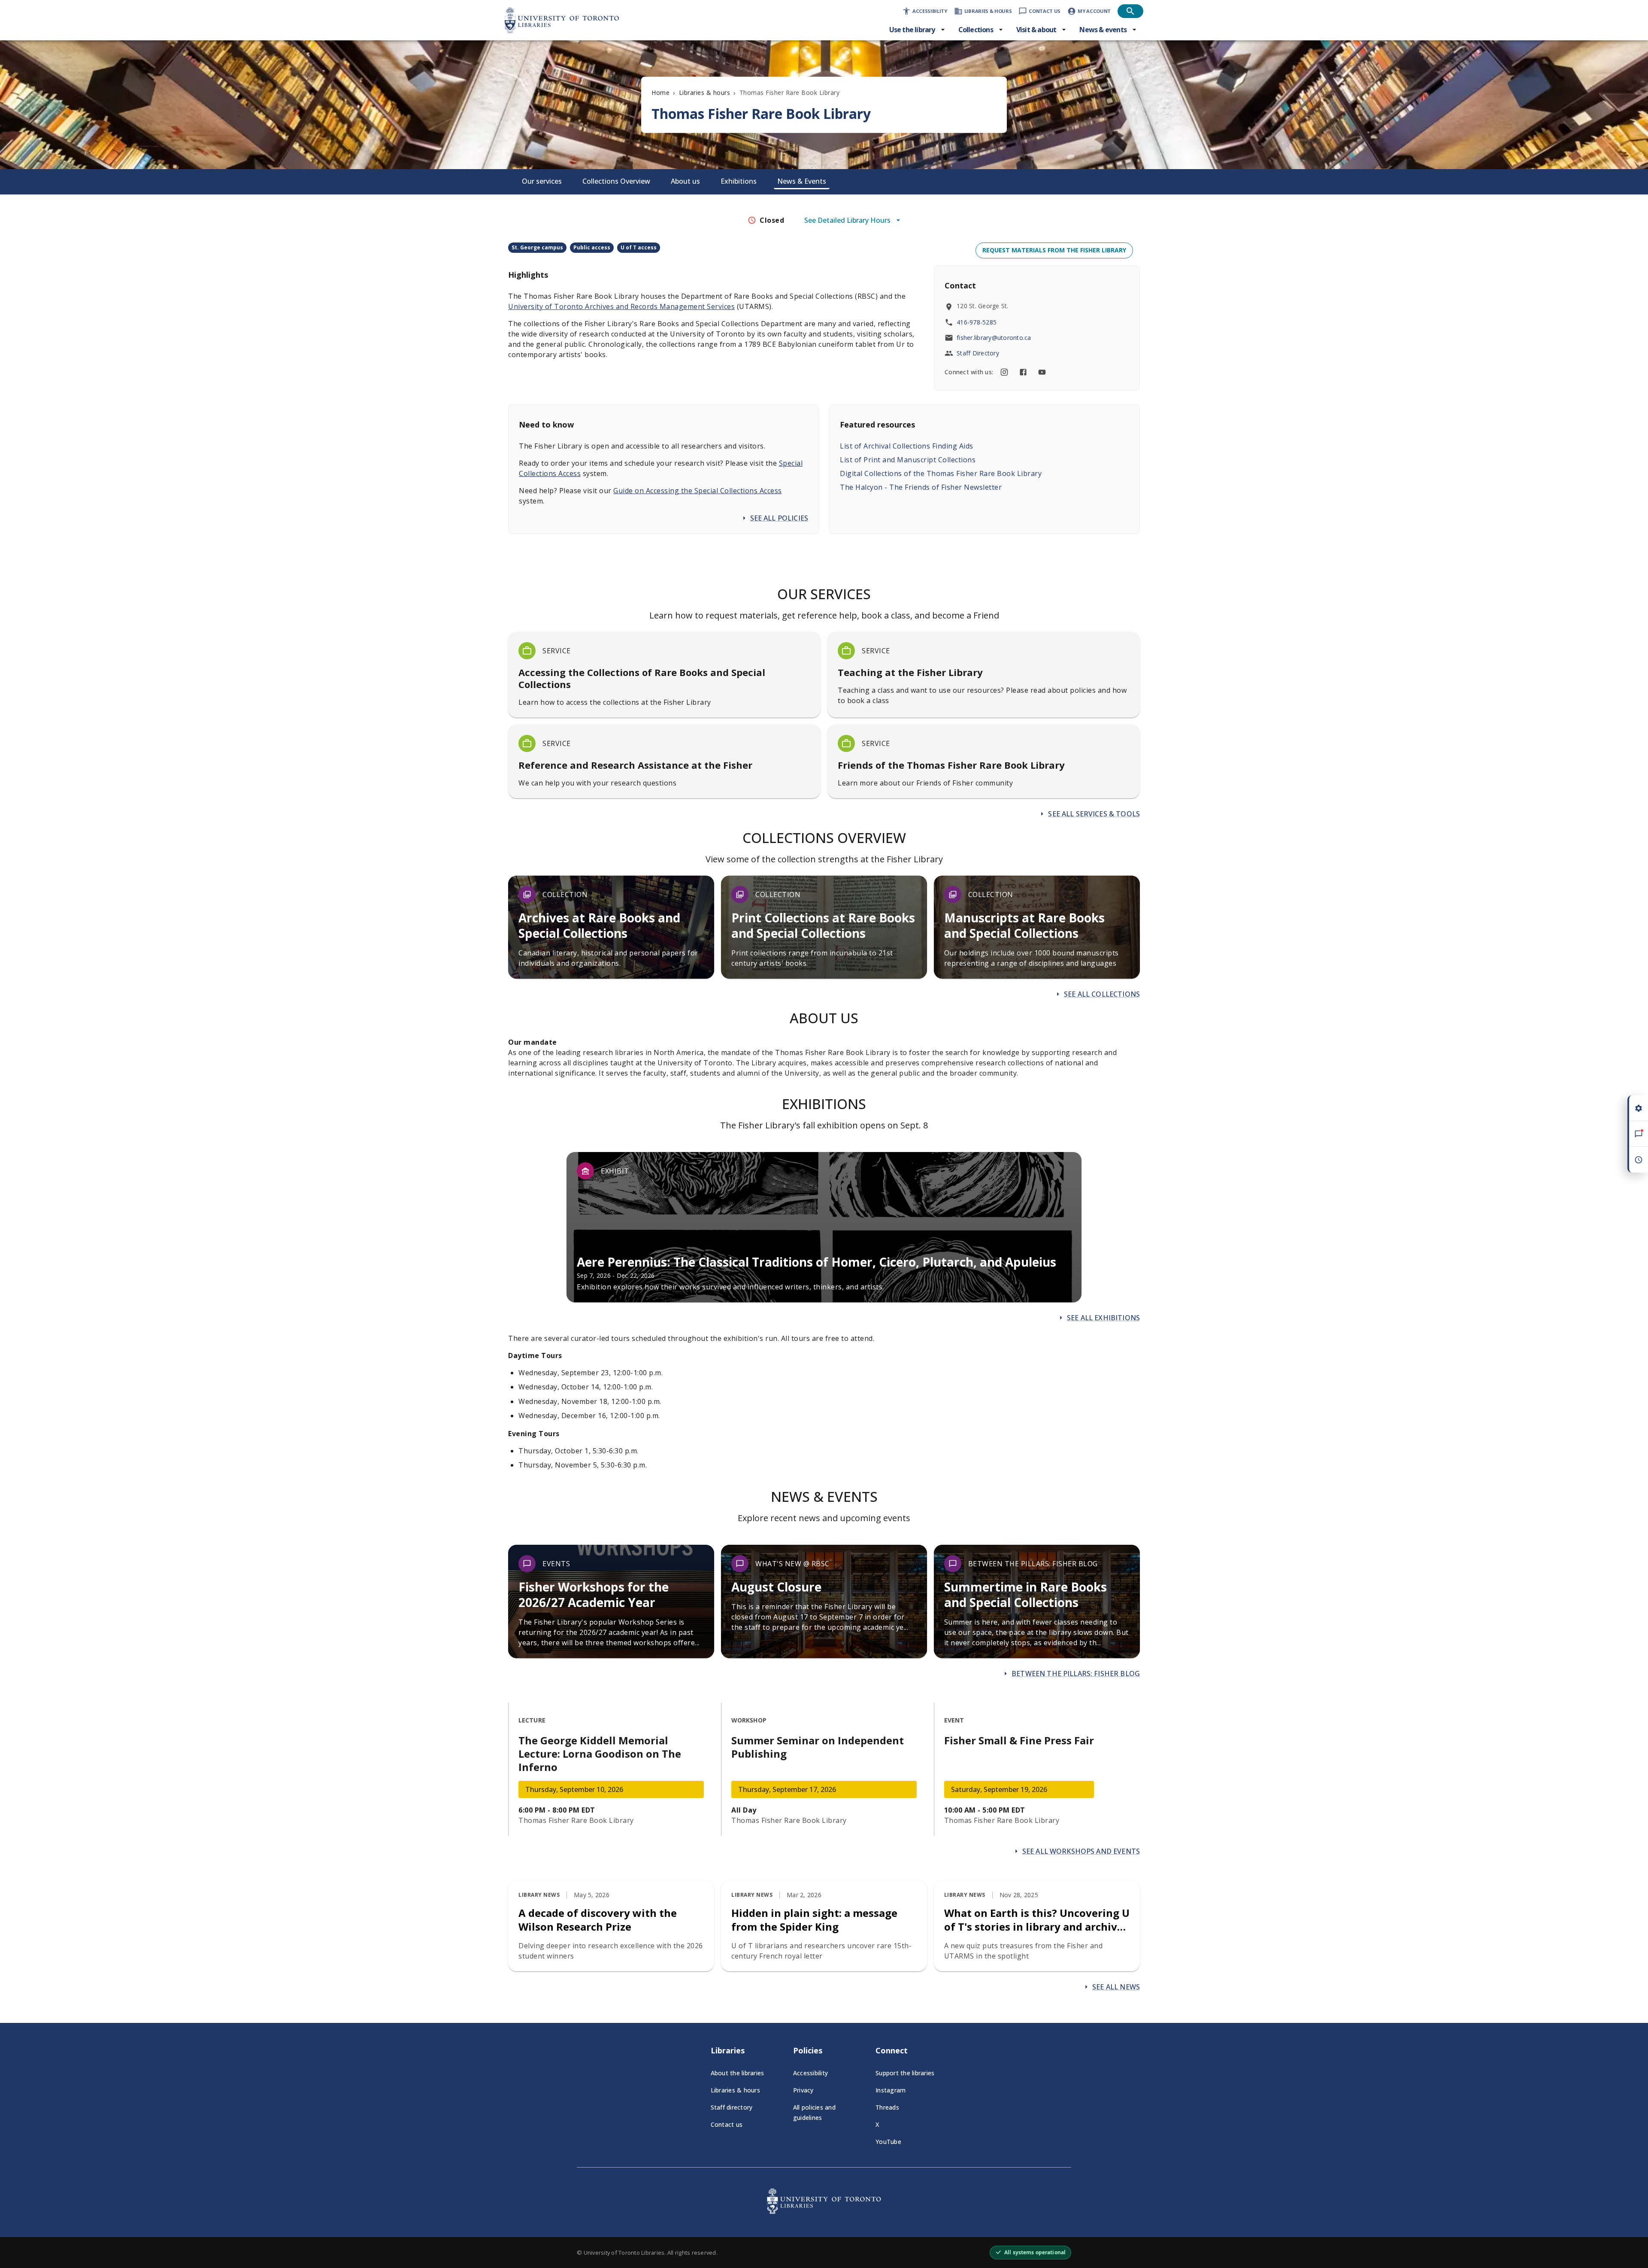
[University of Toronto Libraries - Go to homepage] (824, 2211)
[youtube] (1042, 372)
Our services (542, 181)
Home (660, 92)
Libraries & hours (705, 92)
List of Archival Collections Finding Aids (907, 446)
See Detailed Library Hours (847, 220)
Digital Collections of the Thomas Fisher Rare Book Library (941, 473)
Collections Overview (616, 181)
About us (685, 181)
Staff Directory (978, 353)
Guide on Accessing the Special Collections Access (698, 491)
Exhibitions (739, 181)
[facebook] (1023, 372)
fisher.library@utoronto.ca (994, 338)
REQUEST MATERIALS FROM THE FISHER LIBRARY (1054, 250)
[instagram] (1004, 372)
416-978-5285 (977, 322)
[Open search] (1130, 11)
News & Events (802, 181)
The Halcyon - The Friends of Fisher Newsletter (921, 487)
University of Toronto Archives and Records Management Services (621, 306)
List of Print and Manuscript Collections (908, 460)
